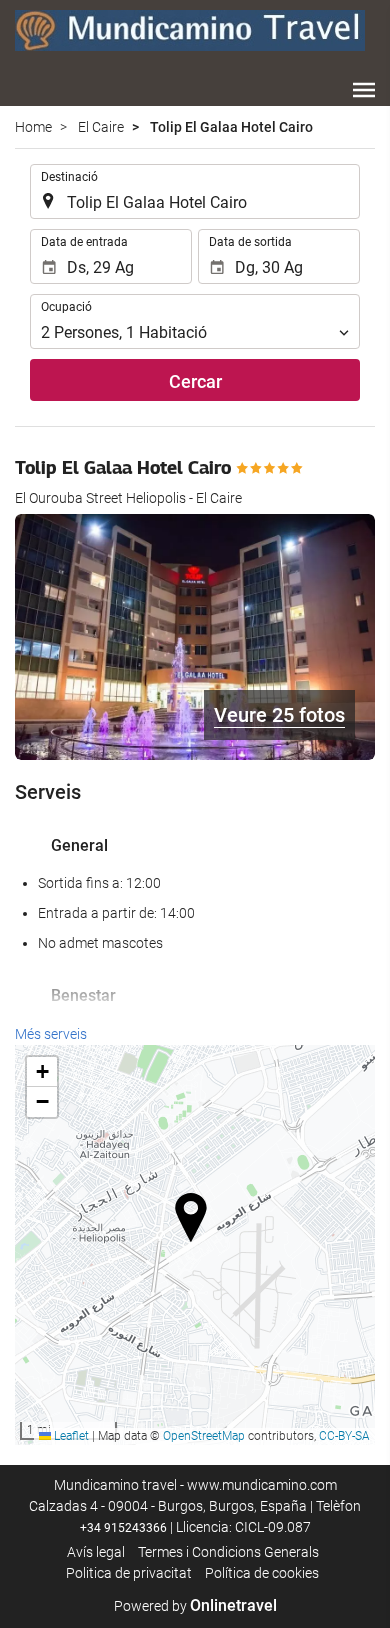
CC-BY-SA (344, 1436)
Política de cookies (262, 1573)
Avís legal (96, 1552)
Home (33, 127)
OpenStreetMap (204, 1436)
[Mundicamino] (190, 30)
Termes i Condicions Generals (228, 1552)
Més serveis (51, 1034)
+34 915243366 (123, 1528)
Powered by (195, 1606)
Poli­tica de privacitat (129, 1573)
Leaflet (70, 1436)
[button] (364, 90)
